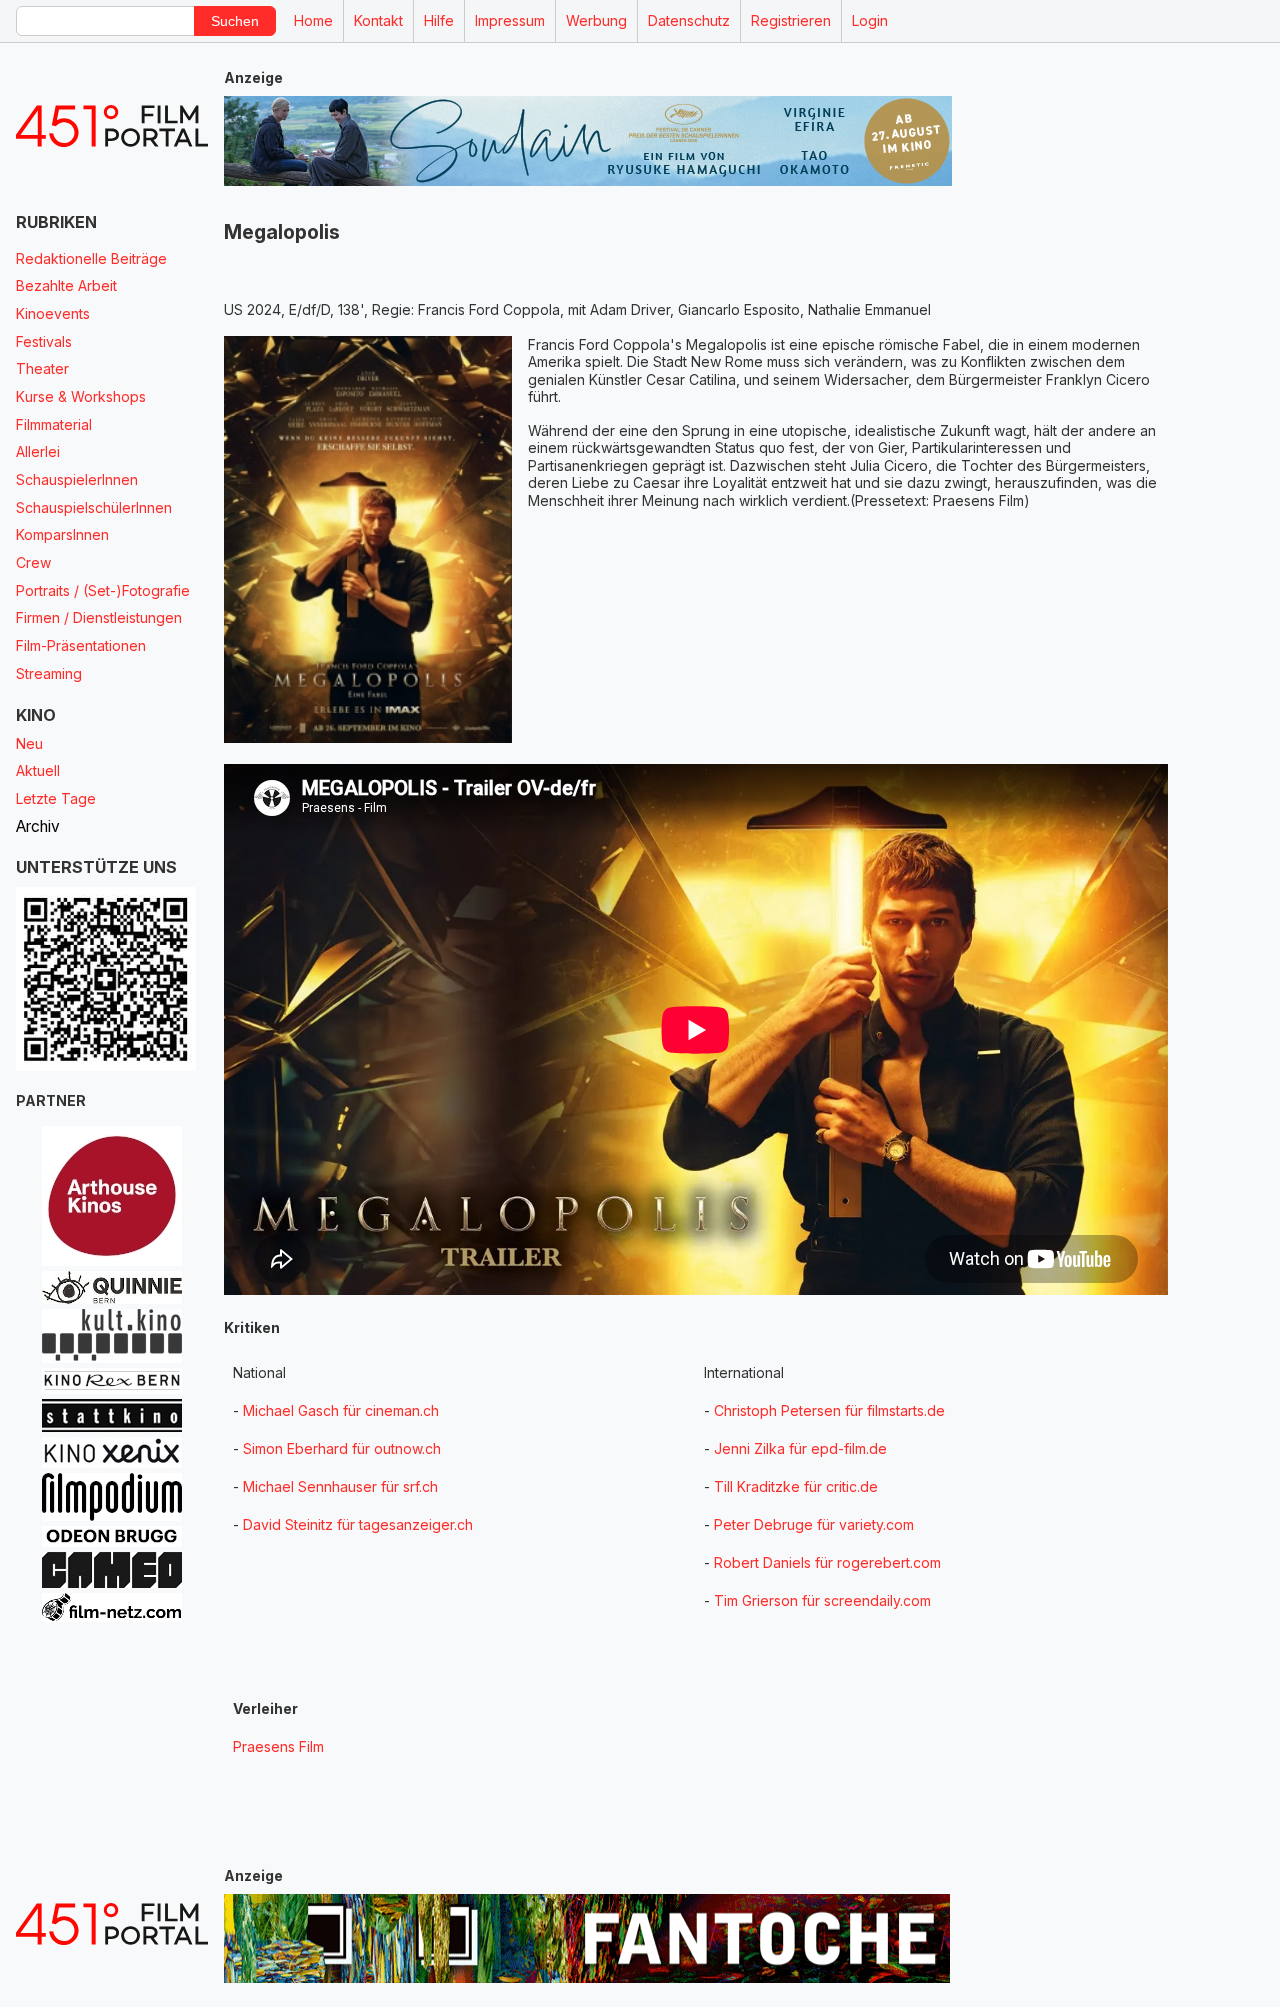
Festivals (44, 341)
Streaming (49, 673)
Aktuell (38, 770)
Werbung (596, 20)
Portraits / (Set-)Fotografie (103, 590)
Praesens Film (278, 1746)
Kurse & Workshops (81, 396)
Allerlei (38, 451)
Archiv (38, 826)
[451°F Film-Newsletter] (112, 126)
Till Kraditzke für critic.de (796, 1486)
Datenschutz (689, 20)
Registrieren (791, 20)
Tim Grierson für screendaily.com (822, 1600)
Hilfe (439, 20)
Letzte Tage (56, 798)
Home (313, 20)
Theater (42, 368)
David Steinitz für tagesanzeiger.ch (358, 1524)
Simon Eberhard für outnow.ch (342, 1448)
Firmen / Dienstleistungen (99, 617)
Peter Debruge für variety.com (814, 1524)
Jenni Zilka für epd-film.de (800, 1448)
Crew (33, 562)
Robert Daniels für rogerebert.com (827, 1562)
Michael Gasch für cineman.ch (341, 1410)
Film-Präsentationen (81, 645)
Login (870, 20)
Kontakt (378, 20)
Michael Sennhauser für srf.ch (340, 1486)
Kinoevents (53, 313)
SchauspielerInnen (77, 479)
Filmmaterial (54, 424)
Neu (29, 743)
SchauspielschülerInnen (94, 507)
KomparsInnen (62, 534)
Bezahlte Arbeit (66, 285)
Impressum (510, 20)
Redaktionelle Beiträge (91, 258)
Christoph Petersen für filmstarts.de (829, 1410)
